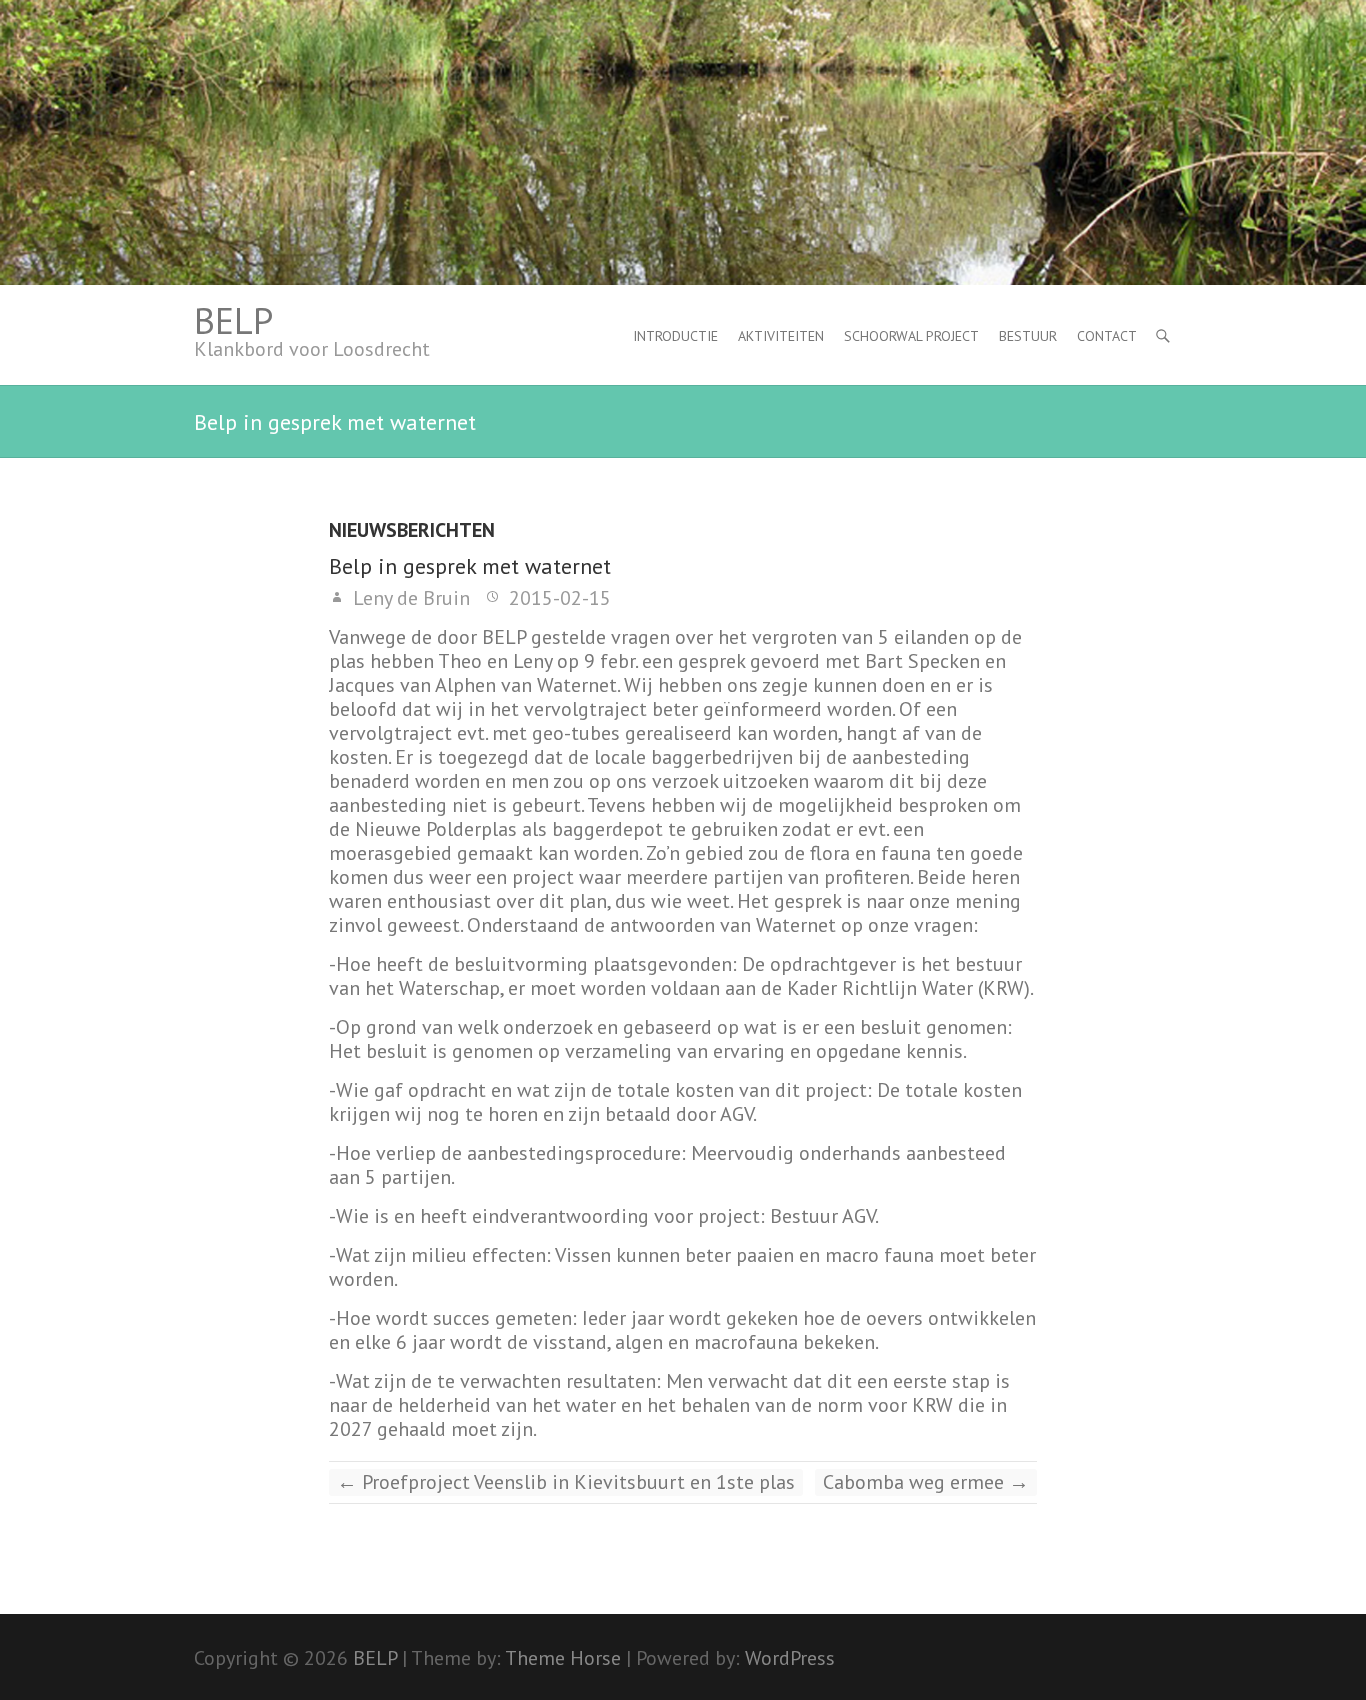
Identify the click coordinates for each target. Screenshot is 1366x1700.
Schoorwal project (911, 336)
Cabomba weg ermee (926, 1482)
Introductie (675, 336)
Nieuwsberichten (412, 530)
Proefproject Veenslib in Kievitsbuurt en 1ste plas (566, 1482)
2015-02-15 (557, 598)
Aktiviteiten (781, 336)
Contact (1107, 336)
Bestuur (1028, 336)
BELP (233, 321)
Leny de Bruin (409, 598)
